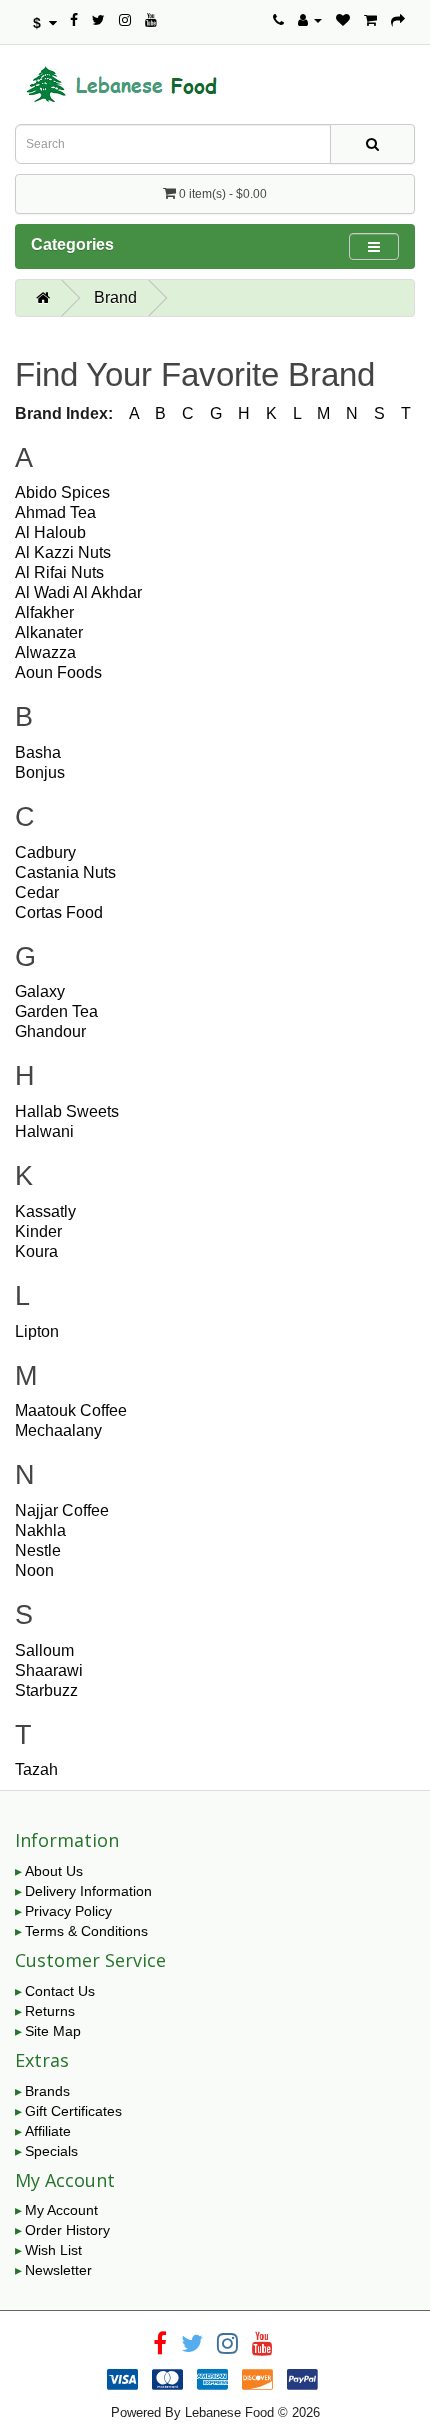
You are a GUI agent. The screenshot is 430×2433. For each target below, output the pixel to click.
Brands (47, 2091)
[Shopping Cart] (370, 20)
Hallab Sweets (67, 1111)
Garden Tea (56, 1011)
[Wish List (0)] (343, 20)
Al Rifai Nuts (59, 572)
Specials (51, 2151)
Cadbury (45, 852)
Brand (115, 297)
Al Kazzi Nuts (63, 552)
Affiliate (48, 2131)
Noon (34, 1570)
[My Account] (310, 20)
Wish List (53, 2250)
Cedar (37, 892)
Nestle (38, 1550)
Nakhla (40, 1530)
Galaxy (40, 991)
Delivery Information (88, 1891)
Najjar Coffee (62, 1510)
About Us (54, 1871)
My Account (61, 2210)
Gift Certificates (73, 2111)
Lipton (37, 1331)
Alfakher (44, 612)
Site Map (53, 2031)
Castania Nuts (65, 872)
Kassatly (45, 1211)
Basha (38, 752)
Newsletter (58, 2270)
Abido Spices (62, 492)
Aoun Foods (58, 672)
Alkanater (49, 632)
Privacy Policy (68, 1911)
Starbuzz (46, 1690)
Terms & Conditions (86, 1931)
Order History (67, 2230)
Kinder (38, 1231)
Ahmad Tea (55, 512)
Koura (36, 1251)
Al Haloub (50, 532)
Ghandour (50, 1031)
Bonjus (40, 772)
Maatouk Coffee (71, 1410)
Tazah (36, 1769)
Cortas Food (59, 912)
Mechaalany (58, 1430)
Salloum (44, 1650)
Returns (50, 2011)
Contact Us (60, 1991)
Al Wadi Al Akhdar (78, 592)
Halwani (44, 1131)
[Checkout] (398, 20)
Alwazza (45, 652)
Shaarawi (49, 1670)
